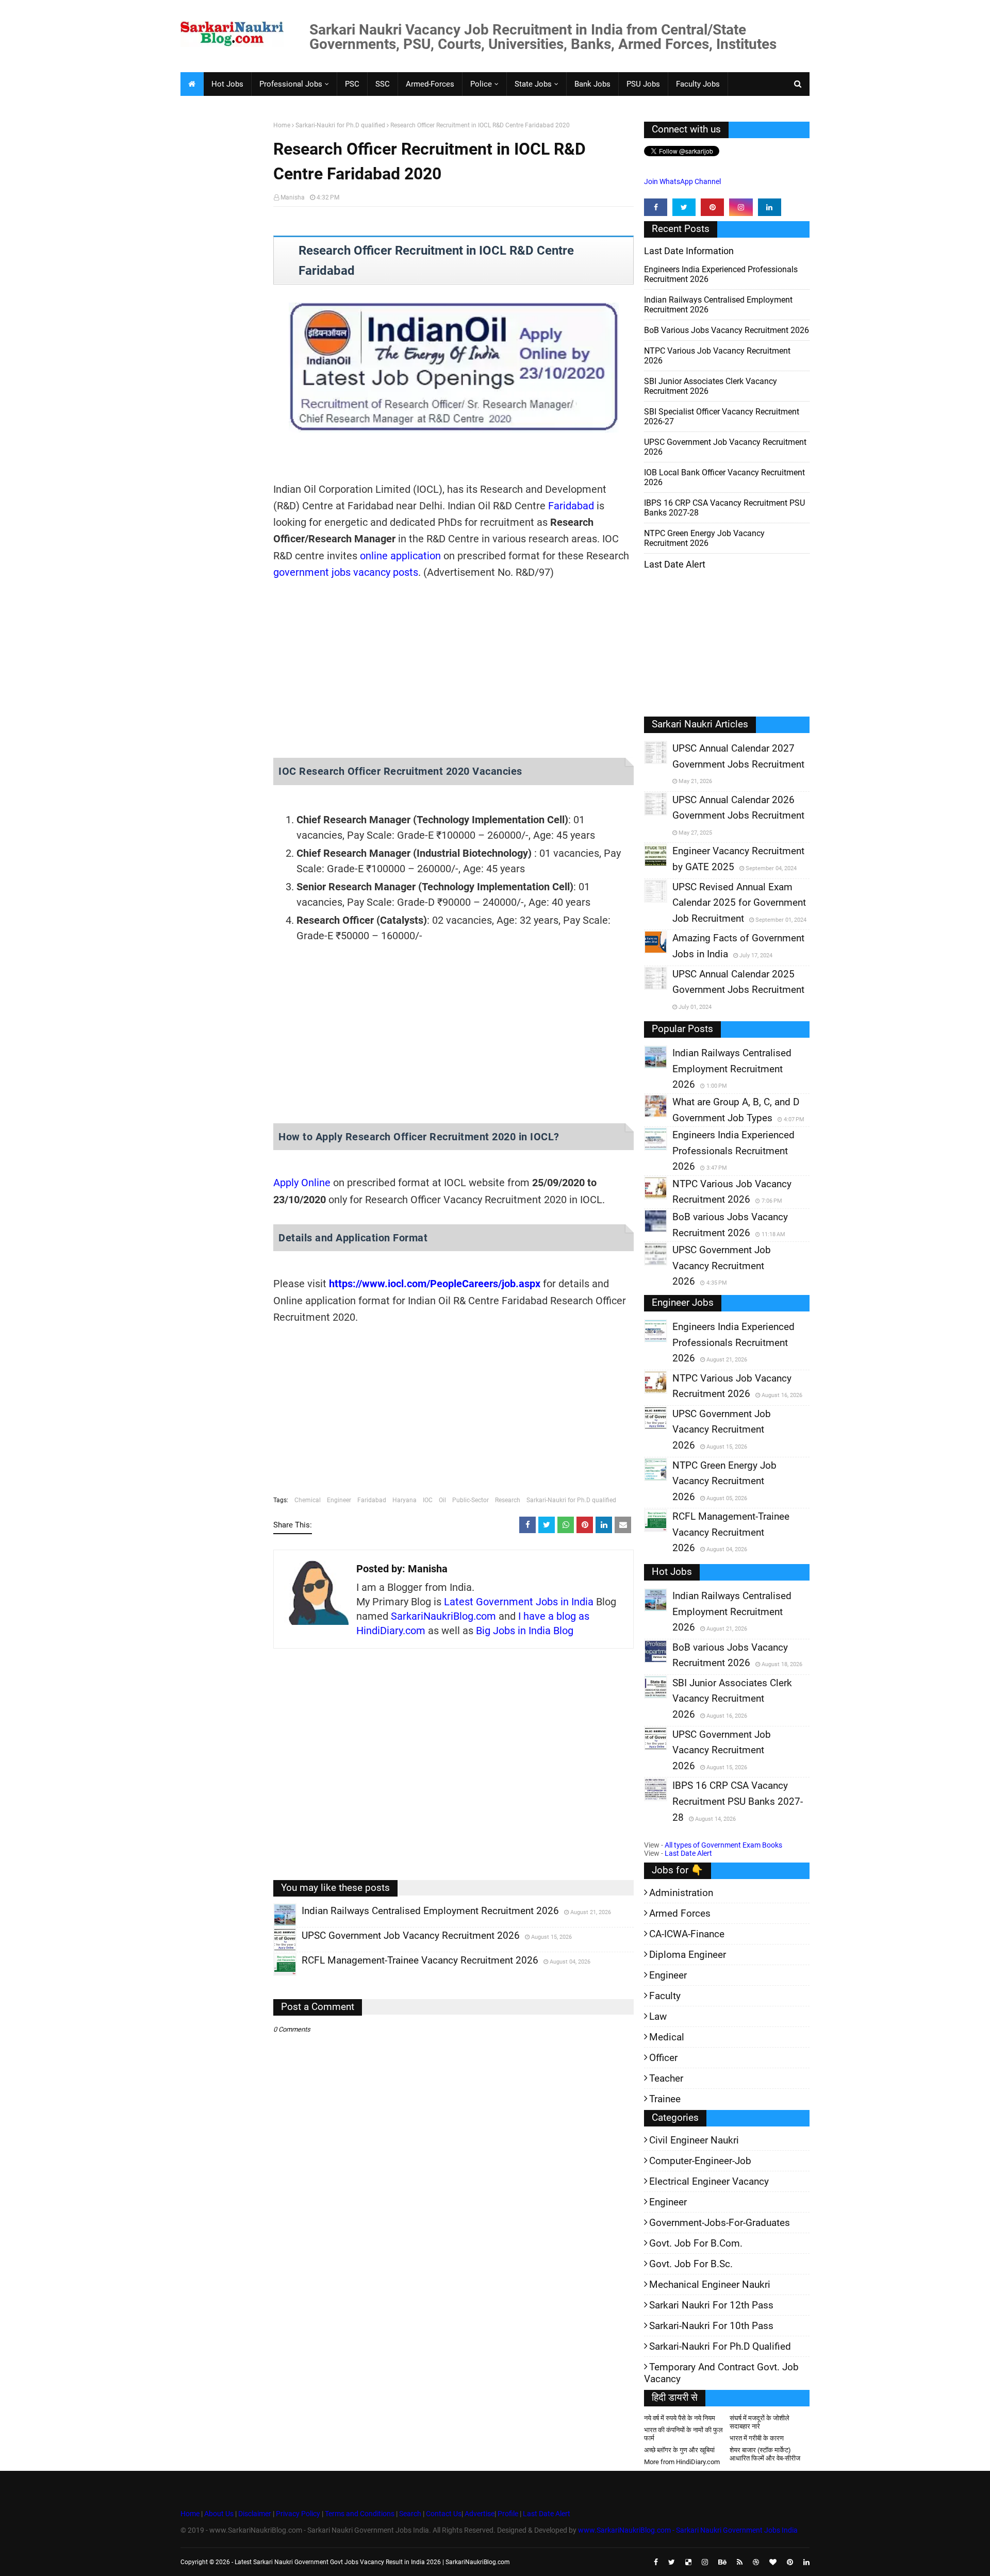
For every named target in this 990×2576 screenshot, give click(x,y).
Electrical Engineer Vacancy (709, 2181)
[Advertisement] (223, 281)
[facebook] (656, 207)
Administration (681, 1893)
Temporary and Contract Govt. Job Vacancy (721, 2373)
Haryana (405, 1500)
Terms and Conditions (360, 2514)
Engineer (339, 1500)
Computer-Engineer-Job (700, 2161)
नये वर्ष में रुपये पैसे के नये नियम (680, 2418)
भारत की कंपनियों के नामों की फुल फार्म (683, 2434)
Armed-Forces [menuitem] (430, 84)
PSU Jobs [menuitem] (643, 84)
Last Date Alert (688, 1853)
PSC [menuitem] (352, 84)
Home (282, 125)
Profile (508, 2514)
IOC (428, 1500)
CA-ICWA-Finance (687, 1934)
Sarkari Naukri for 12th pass (711, 2305)
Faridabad (571, 506)
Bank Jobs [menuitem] (592, 84)
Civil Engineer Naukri (694, 2140)
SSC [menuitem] (383, 84)
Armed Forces (680, 1913)
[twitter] (684, 207)
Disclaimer (255, 2514)
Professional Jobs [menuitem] (291, 84)
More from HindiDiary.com (682, 2462)
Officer (663, 2058)
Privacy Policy (298, 2514)
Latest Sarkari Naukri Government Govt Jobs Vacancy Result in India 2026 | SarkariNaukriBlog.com (372, 2562)
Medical (667, 2037)
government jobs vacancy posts (346, 572)
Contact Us (444, 2514)
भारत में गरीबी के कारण (757, 2438)
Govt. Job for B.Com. (696, 2243)
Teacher (666, 2078)
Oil (442, 1500)
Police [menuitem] (481, 84)
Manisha (293, 197)
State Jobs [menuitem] (533, 84)
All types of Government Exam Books (723, 1845)
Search (410, 2514)
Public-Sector (471, 1500)
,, (275, 1926)
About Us (218, 2514)
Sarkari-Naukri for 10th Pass (711, 2326)
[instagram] (741, 207)
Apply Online (302, 1183)
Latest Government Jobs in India (519, 1602)
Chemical (308, 1500)
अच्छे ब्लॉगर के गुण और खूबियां (679, 2450)
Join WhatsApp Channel (682, 181)
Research (508, 1500)
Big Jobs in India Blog (525, 1631)
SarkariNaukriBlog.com (443, 1616)
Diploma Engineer (688, 1955)
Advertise (480, 2514)
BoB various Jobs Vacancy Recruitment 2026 (727, 330)
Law (658, 2016)
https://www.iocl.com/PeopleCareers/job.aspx (435, 1284)
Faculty (665, 1996)
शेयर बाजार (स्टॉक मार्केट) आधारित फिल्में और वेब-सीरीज (765, 2454)
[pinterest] (712, 207)
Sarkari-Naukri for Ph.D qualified (340, 125)
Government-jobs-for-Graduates (720, 2223)
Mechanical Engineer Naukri (710, 2284)
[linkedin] (770, 207)
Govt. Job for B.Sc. (691, 2264)
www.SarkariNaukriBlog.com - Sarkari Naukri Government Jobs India (688, 2530)
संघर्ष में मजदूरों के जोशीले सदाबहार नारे (760, 2422)
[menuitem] (192, 84)
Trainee (665, 2099)
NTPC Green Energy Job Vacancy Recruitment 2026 (704, 538)
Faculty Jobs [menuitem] (698, 84)
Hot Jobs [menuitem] (227, 84)
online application (400, 556)
